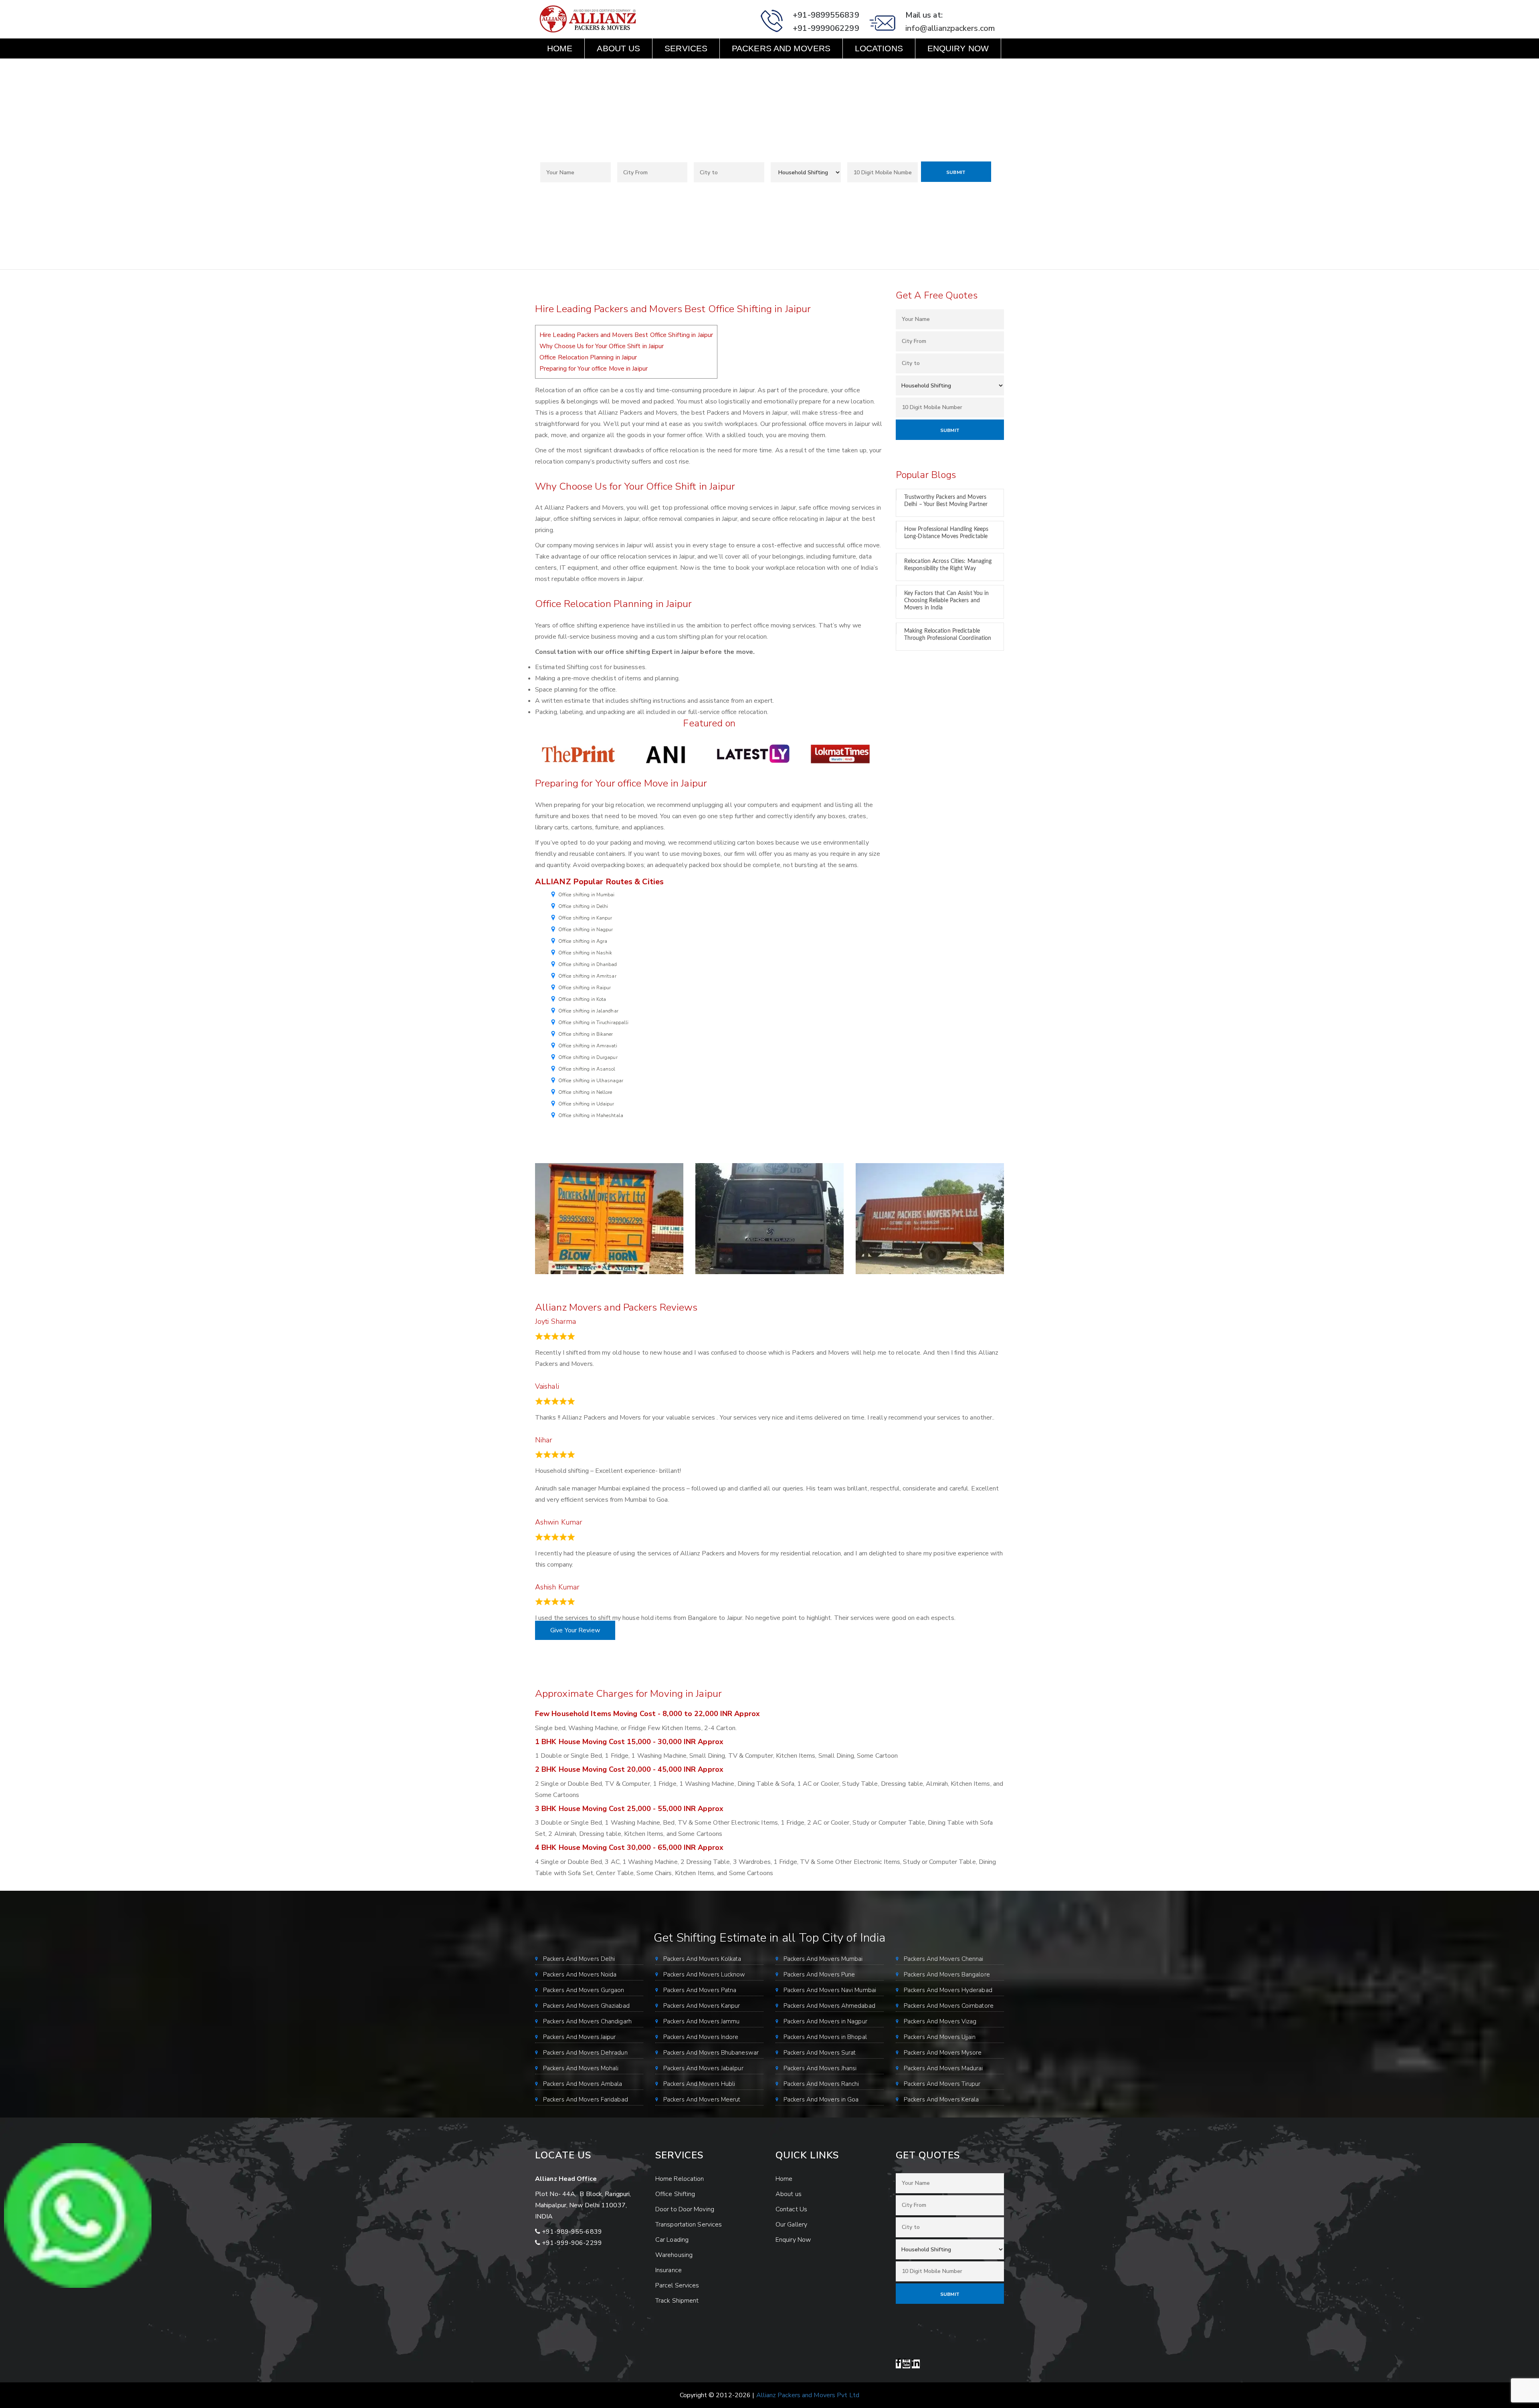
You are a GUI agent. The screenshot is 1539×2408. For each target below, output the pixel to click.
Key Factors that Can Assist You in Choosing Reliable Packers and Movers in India (946, 601)
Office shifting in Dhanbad (588, 964)
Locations (879, 48)
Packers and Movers (781, 48)
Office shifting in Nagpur (586, 930)
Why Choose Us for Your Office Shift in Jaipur (602, 346)
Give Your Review (575, 1630)
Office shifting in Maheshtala (591, 1115)
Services (686, 48)
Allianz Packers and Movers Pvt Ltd (808, 2395)
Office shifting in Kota (582, 999)
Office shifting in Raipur (585, 988)
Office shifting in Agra (583, 941)
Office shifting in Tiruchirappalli (593, 1022)
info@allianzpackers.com (950, 28)
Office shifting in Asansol (587, 1069)
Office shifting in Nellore (585, 1092)
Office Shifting (675, 2194)
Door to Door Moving (685, 2209)
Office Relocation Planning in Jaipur (588, 357)
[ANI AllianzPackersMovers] (666, 754)
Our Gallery (791, 2224)
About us (618, 48)
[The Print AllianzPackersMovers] (579, 754)
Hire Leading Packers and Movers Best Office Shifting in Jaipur (626, 335)
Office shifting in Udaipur (586, 1104)
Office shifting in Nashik (585, 953)
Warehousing (674, 2255)
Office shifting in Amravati (588, 1046)
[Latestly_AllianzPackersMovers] (753, 754)
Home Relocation (680, 2179)
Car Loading (672, 2240)
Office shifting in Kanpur (585, 918)
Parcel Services (677, 2285)
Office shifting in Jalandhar (588, 1011)
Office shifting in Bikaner (586, 1034)
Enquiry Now (958, 48)
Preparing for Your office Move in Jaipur (594, 369)
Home (560, 48)
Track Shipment (677, 2301)
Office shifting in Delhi (583, 906)
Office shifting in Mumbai (587, 895)
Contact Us (574, 68)
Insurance (669, 2270)
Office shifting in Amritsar (587, 976)
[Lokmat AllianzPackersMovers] (840, 754)
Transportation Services (689, 2224)
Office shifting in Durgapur (588, 1057)
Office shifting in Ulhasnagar (591, 1081)
